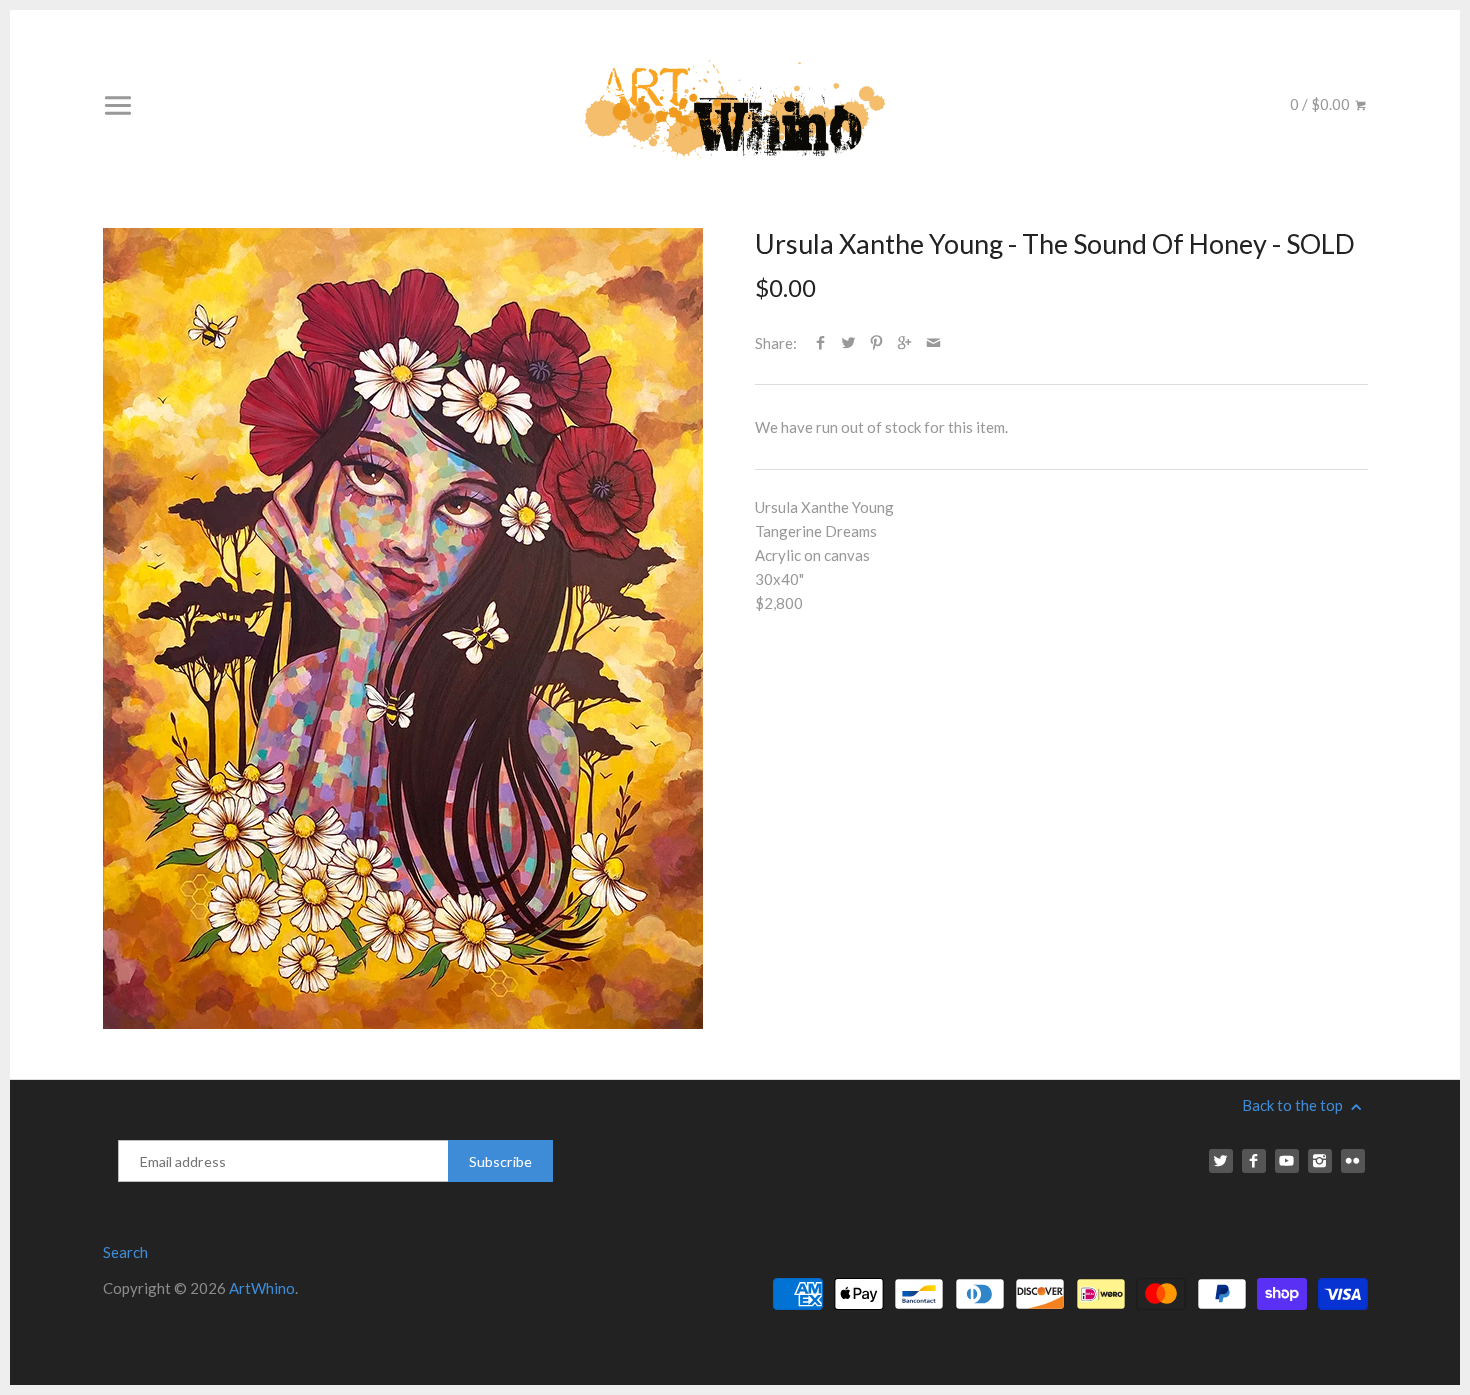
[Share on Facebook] (820, 343)
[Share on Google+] (904, 343)
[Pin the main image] (876, 343)
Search (125, 1252)
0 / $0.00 (1321, 104)
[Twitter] (1221, 1161)
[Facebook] (1254, 1161)
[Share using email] (933, 343)
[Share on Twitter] (848, 343)
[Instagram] (1320, 1161)
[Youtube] (1287, 1161)
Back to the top (1294, 1105)
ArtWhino (262, 1288)
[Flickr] (1353, 1161)
